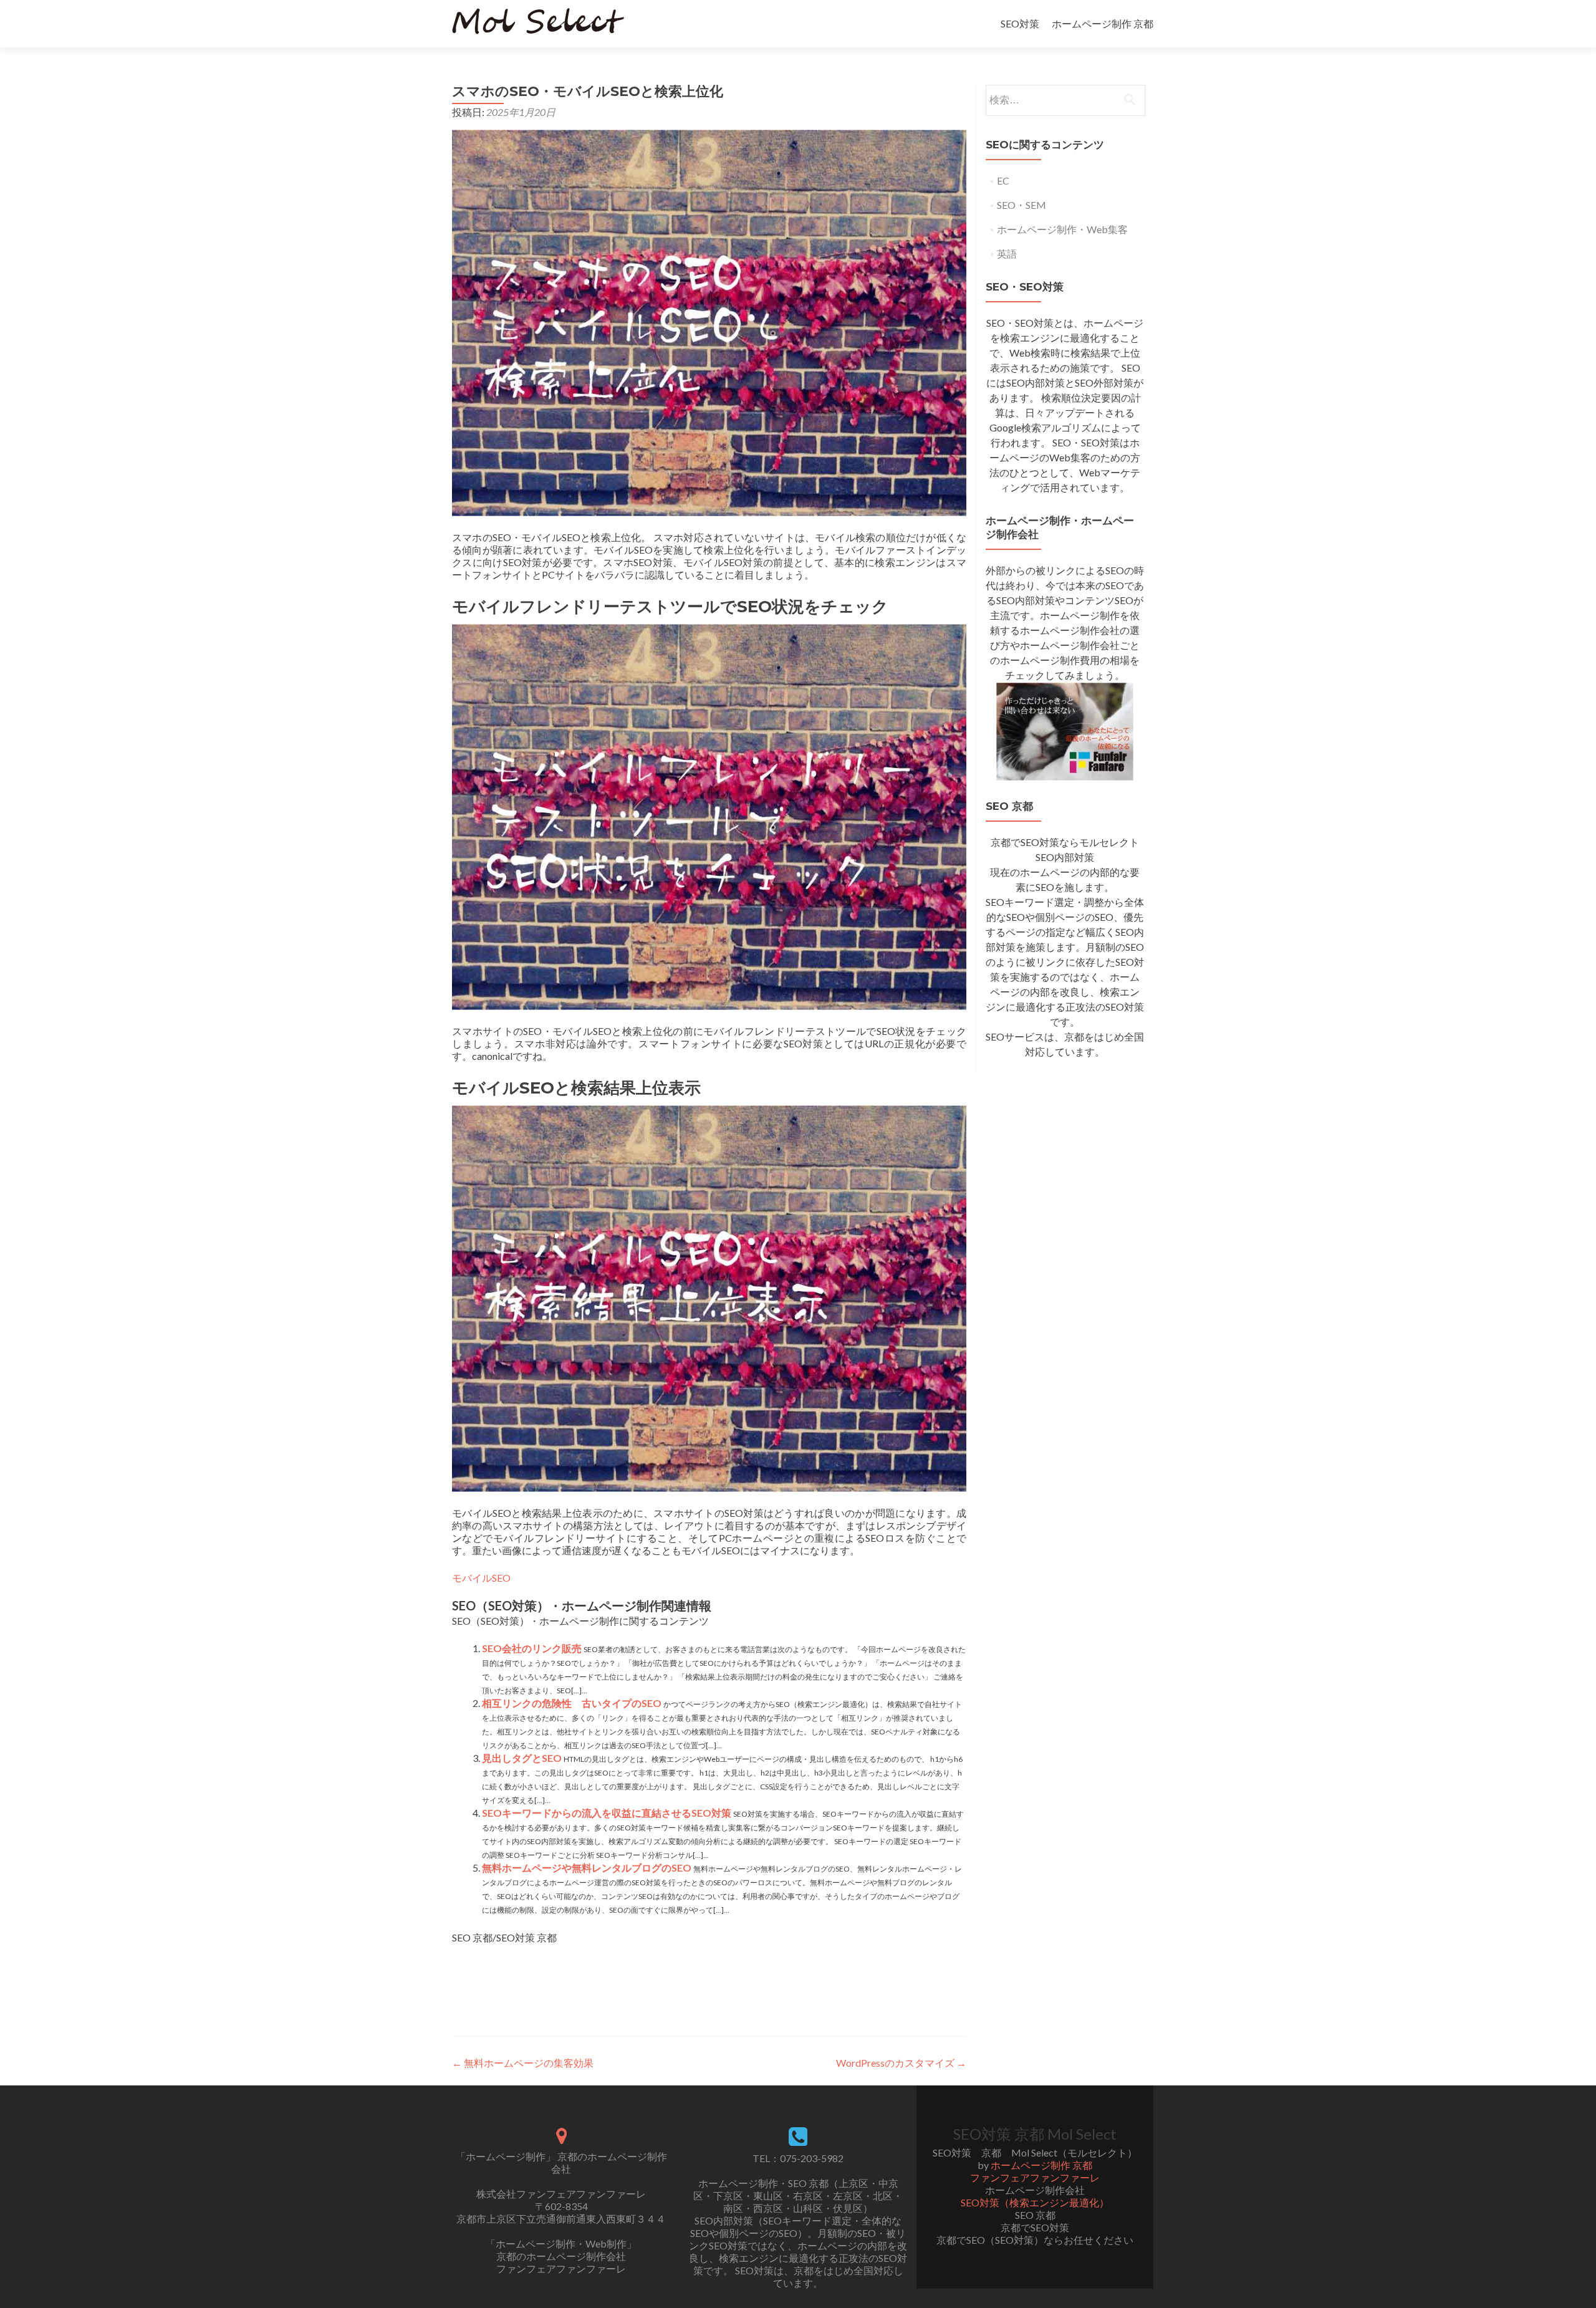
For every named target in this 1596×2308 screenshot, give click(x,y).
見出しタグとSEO (522, 1758)
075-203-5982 (812, 2158)
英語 (1007, 253)
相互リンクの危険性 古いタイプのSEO (572, 1703)
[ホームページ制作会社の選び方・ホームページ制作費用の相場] (1065, 730)
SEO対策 (1020, 23)
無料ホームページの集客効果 (523, 2063)
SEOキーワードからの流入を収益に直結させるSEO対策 (607, 1813)
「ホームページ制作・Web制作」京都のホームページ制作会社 (561, 2250)
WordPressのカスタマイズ (901, 2063)
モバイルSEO (481, 1578)
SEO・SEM (1022, 205)
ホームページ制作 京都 (1103, 23)
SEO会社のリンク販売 (532, 1648)
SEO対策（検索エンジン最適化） (1035, 2202)
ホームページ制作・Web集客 (1062, 229)
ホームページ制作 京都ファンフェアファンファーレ (1035, 2171)
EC (1003, 180)
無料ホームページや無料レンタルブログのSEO (587, 1868)
